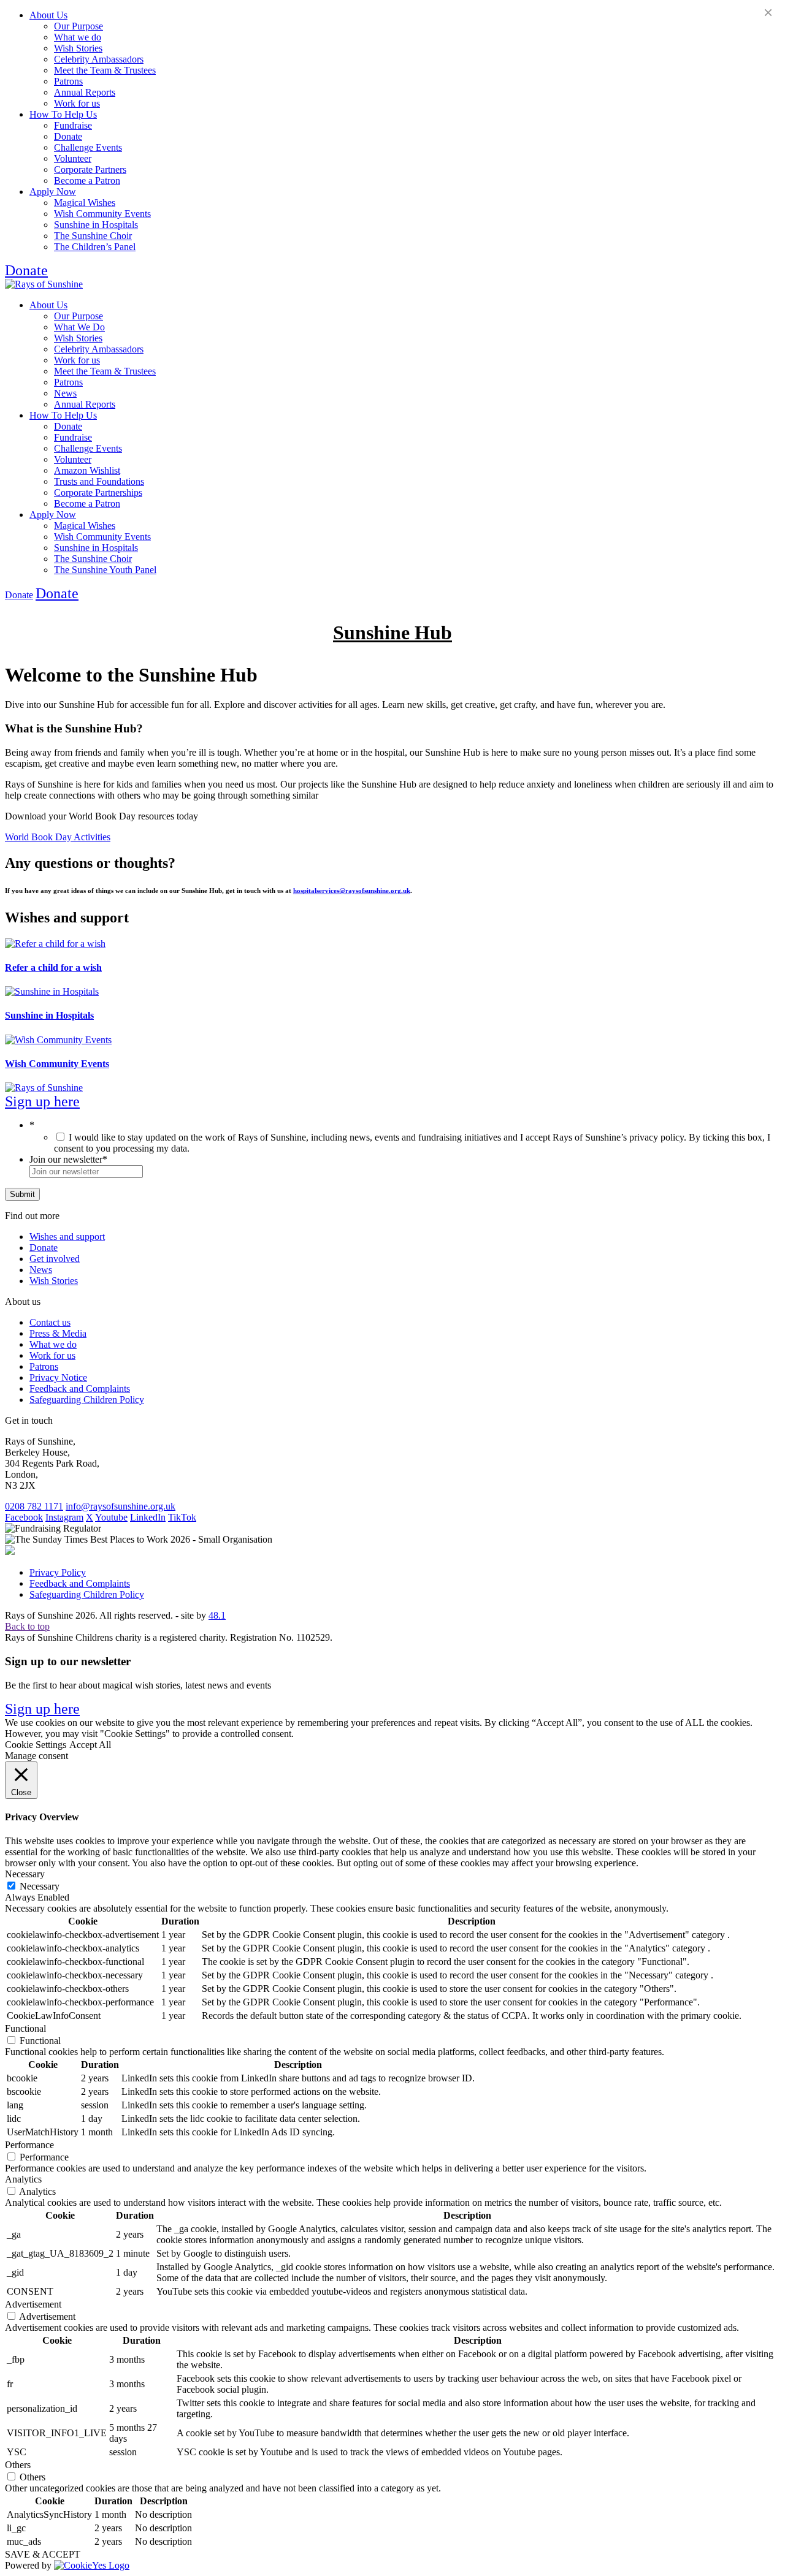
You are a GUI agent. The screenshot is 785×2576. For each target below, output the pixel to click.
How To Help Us (63, 114)
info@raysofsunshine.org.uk (121, 1506)
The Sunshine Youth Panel (105, 570)
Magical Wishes (85, 203)
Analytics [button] (23, 2179)
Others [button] (18, 2465)
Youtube (111, 1517)
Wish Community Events (102, 214)
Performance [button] (29, 2145)
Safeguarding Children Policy (87, 1400)
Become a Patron (87, 180)
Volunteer (73, 158)
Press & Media (58, 1333)
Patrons (68, 81)
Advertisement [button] (33, 2304)
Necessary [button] (25, 1874)
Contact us (50, 1322)
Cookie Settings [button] (36, 1745)
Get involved (55, 1259)
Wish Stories (78, 48)
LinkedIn (148, 1517)
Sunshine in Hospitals (96, 225)
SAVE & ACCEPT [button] (43, 2554)
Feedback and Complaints (80, 1389)
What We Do (79, 327)
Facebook (24, 1517)
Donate (68, 136)
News (65, 393)
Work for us (77, 103)
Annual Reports (85, 92)
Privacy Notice (58, 1377)
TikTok (182, 1517)
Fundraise (73, 125)
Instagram (64, 1517)
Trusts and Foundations (99, 481)
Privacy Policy (58, 1572)
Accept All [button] (90, 1745)
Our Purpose (78, 26)
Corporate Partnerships (98, 492)
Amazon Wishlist (87, 470)
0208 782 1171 (34, 1506)
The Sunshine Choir (93, 236)
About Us (48, 15)
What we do (78, 37)
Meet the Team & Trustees (105, 70)
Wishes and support (67, 1237)
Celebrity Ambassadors (99, 59)
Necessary (40, 1886)
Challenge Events (88, 147)
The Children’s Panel (95, 247)
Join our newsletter (68, 1159)
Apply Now (53, 192)
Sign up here (42, 1101)
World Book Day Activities (58, 837)
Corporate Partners (90, 169)
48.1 (217, 1615)
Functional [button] (25, 2028)
